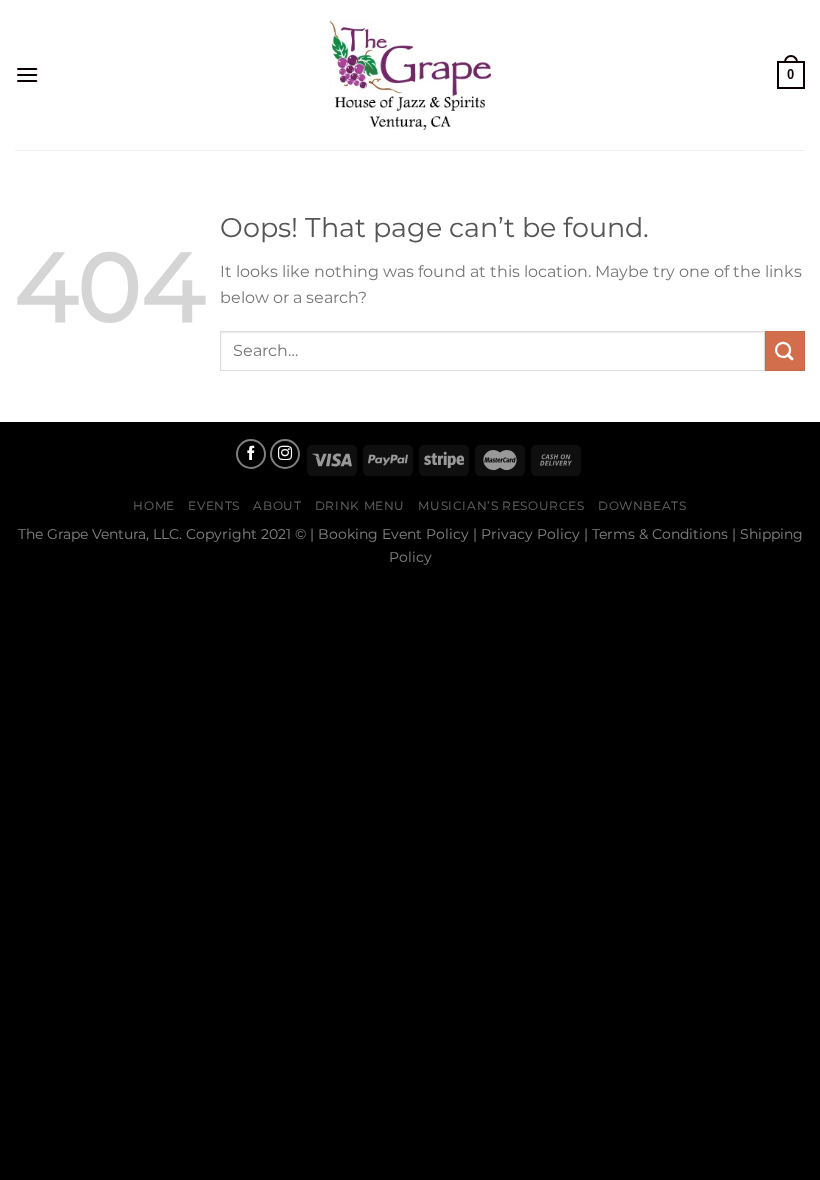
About (277, 505)
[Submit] (785, 350)
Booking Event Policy (393, 534)
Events (214, 505)
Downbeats (642, 505)
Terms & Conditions (660, 534)
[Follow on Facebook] (251, 454)
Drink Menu (360, 505)
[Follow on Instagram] (285, 454)
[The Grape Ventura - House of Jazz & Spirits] (410, 75)
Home (153, 505)
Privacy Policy (530, 534)
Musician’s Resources (501, 505)
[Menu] (27, 74)
